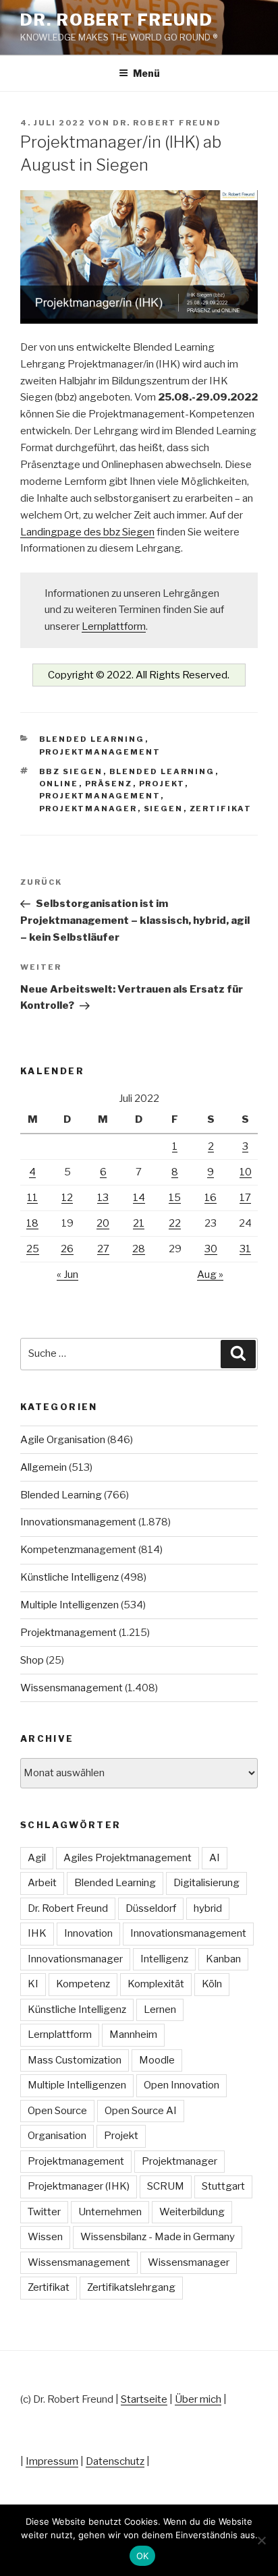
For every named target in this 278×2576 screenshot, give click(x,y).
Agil (37, 1858)
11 (32, 1198)
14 (139, 1198)
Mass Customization (75, 2060)
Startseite (144, 2399)
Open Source (57, 2111)
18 (32, 1223)
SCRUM (166, 2186)
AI (215, 1858)
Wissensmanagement (72, 1688)
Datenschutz (115, 2461)
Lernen (160, 2010)
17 (245, 1198)
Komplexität (156, 1984)
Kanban (223, 1959)
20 (103, 1223)
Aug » (210, 1275)
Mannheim (133, 2035)
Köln (212, 1984)
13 (103, 1198)
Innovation (88, 1933)
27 (103, 1249)
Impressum (52, 2461)
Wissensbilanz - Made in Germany (158, 2237)
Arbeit (42, 1883)
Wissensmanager (189, 2262)
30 (211, 1249)
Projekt (162, 784)
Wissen (45, 2237)
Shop (32, 1660)
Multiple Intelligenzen (69, 1605)
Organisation (57, 2136)
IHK (37, 1933)
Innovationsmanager (75, 1959)
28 (139, 1249)
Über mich (198, 2399)
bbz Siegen (71, 771)
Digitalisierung (206, 1883)
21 (139, 1223)
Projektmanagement (100, 752)
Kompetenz (83, 1984)
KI (33, 1984)
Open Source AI (141, 2111)
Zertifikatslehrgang (131, 2287)
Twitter (44, 2212)
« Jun (67, 1275)
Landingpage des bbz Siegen (87, 532)
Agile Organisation (63, 1440)
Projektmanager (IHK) (79, 2186)
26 (67, 1249)
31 (245, 1249)
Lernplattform (114, 626)
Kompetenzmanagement (78, 1550)
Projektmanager (88, 809)
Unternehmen (110, 2212)
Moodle (157, 2060)
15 (175, 1198)
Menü (146, 73)
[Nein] (261, 2540)
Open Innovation (182, 2085)
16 (211, 1198)
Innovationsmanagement (78, 1522)
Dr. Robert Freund (117, 20)
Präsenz (109, 784)
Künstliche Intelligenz (69, 1577)
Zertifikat (221, 809)
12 (67, 1198)
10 (246, 1172)
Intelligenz (164, 1959)
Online (59, 784)
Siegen (164, 809)
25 (33, 1249)
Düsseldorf (151, 1908)
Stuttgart (223, 2186)
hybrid (208, 1908)
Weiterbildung (192, 2212)
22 (175, 1223)
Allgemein (44, 1467)
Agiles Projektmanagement (128, 1858)
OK (143, 2556)
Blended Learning (92, 739)
